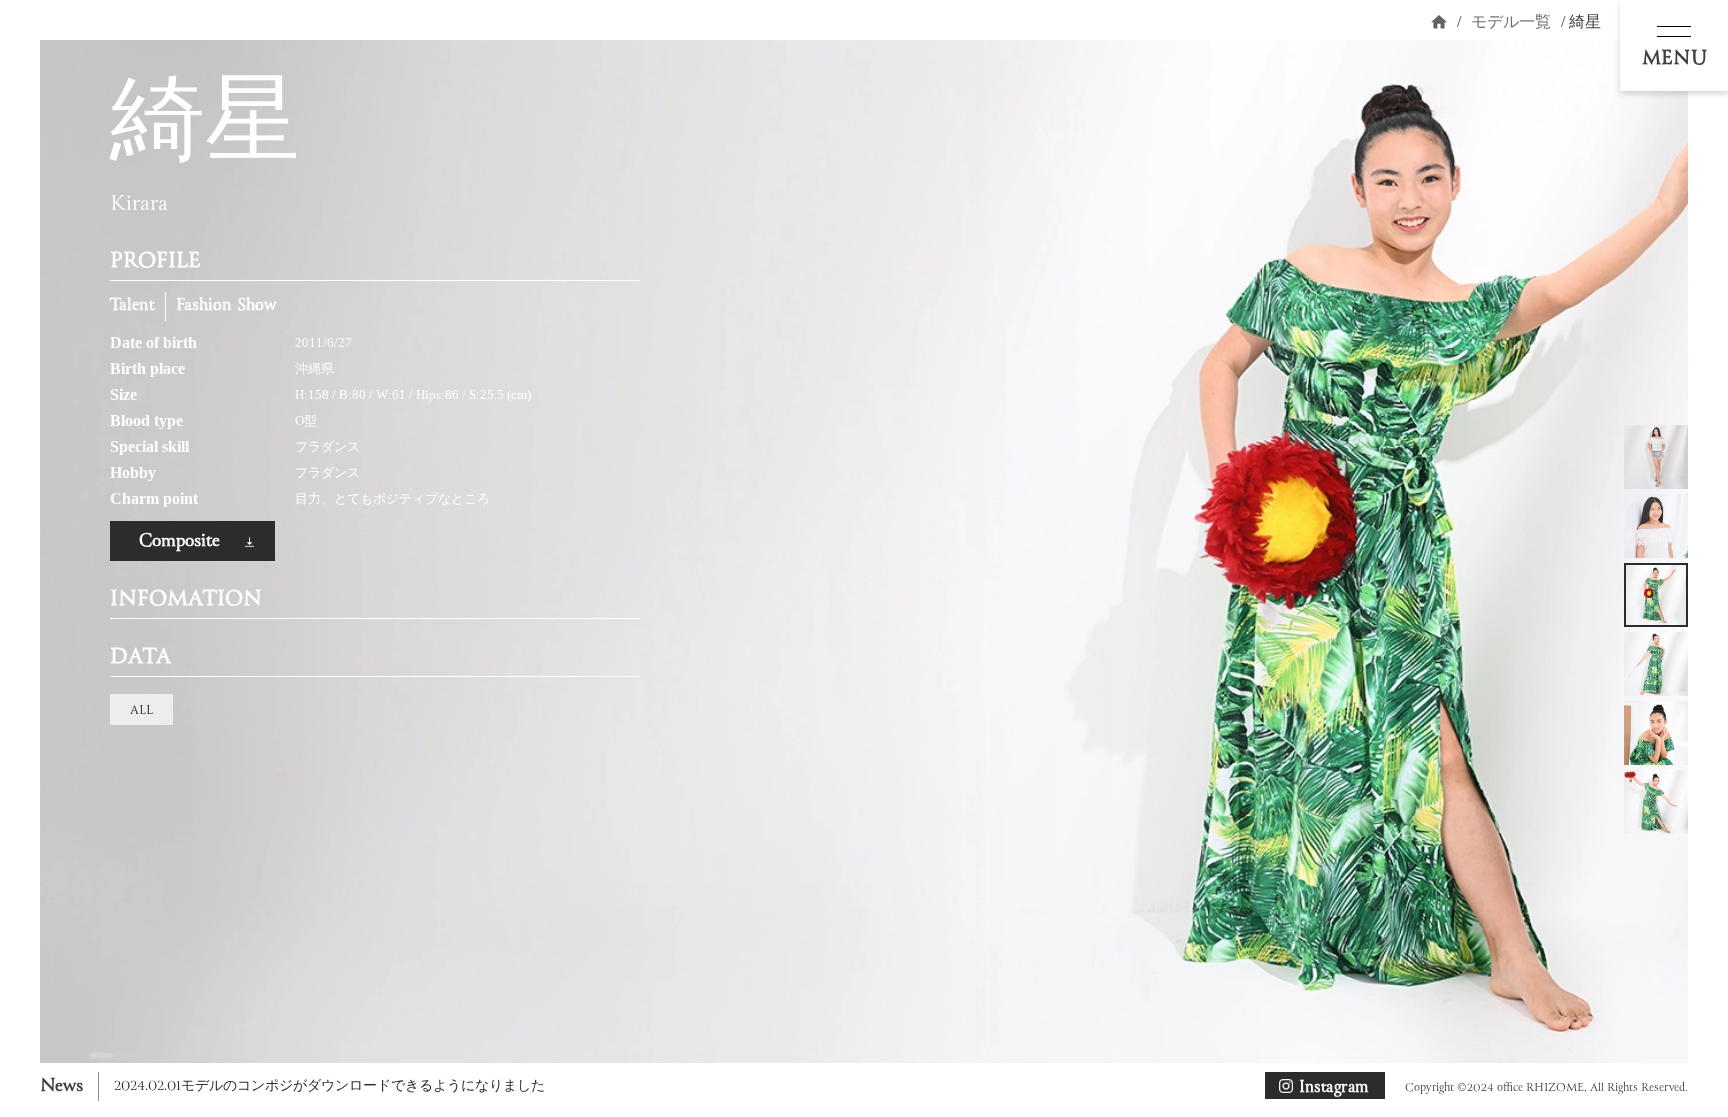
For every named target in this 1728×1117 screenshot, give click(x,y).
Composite (179, 541)
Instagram (1334, 1087)
